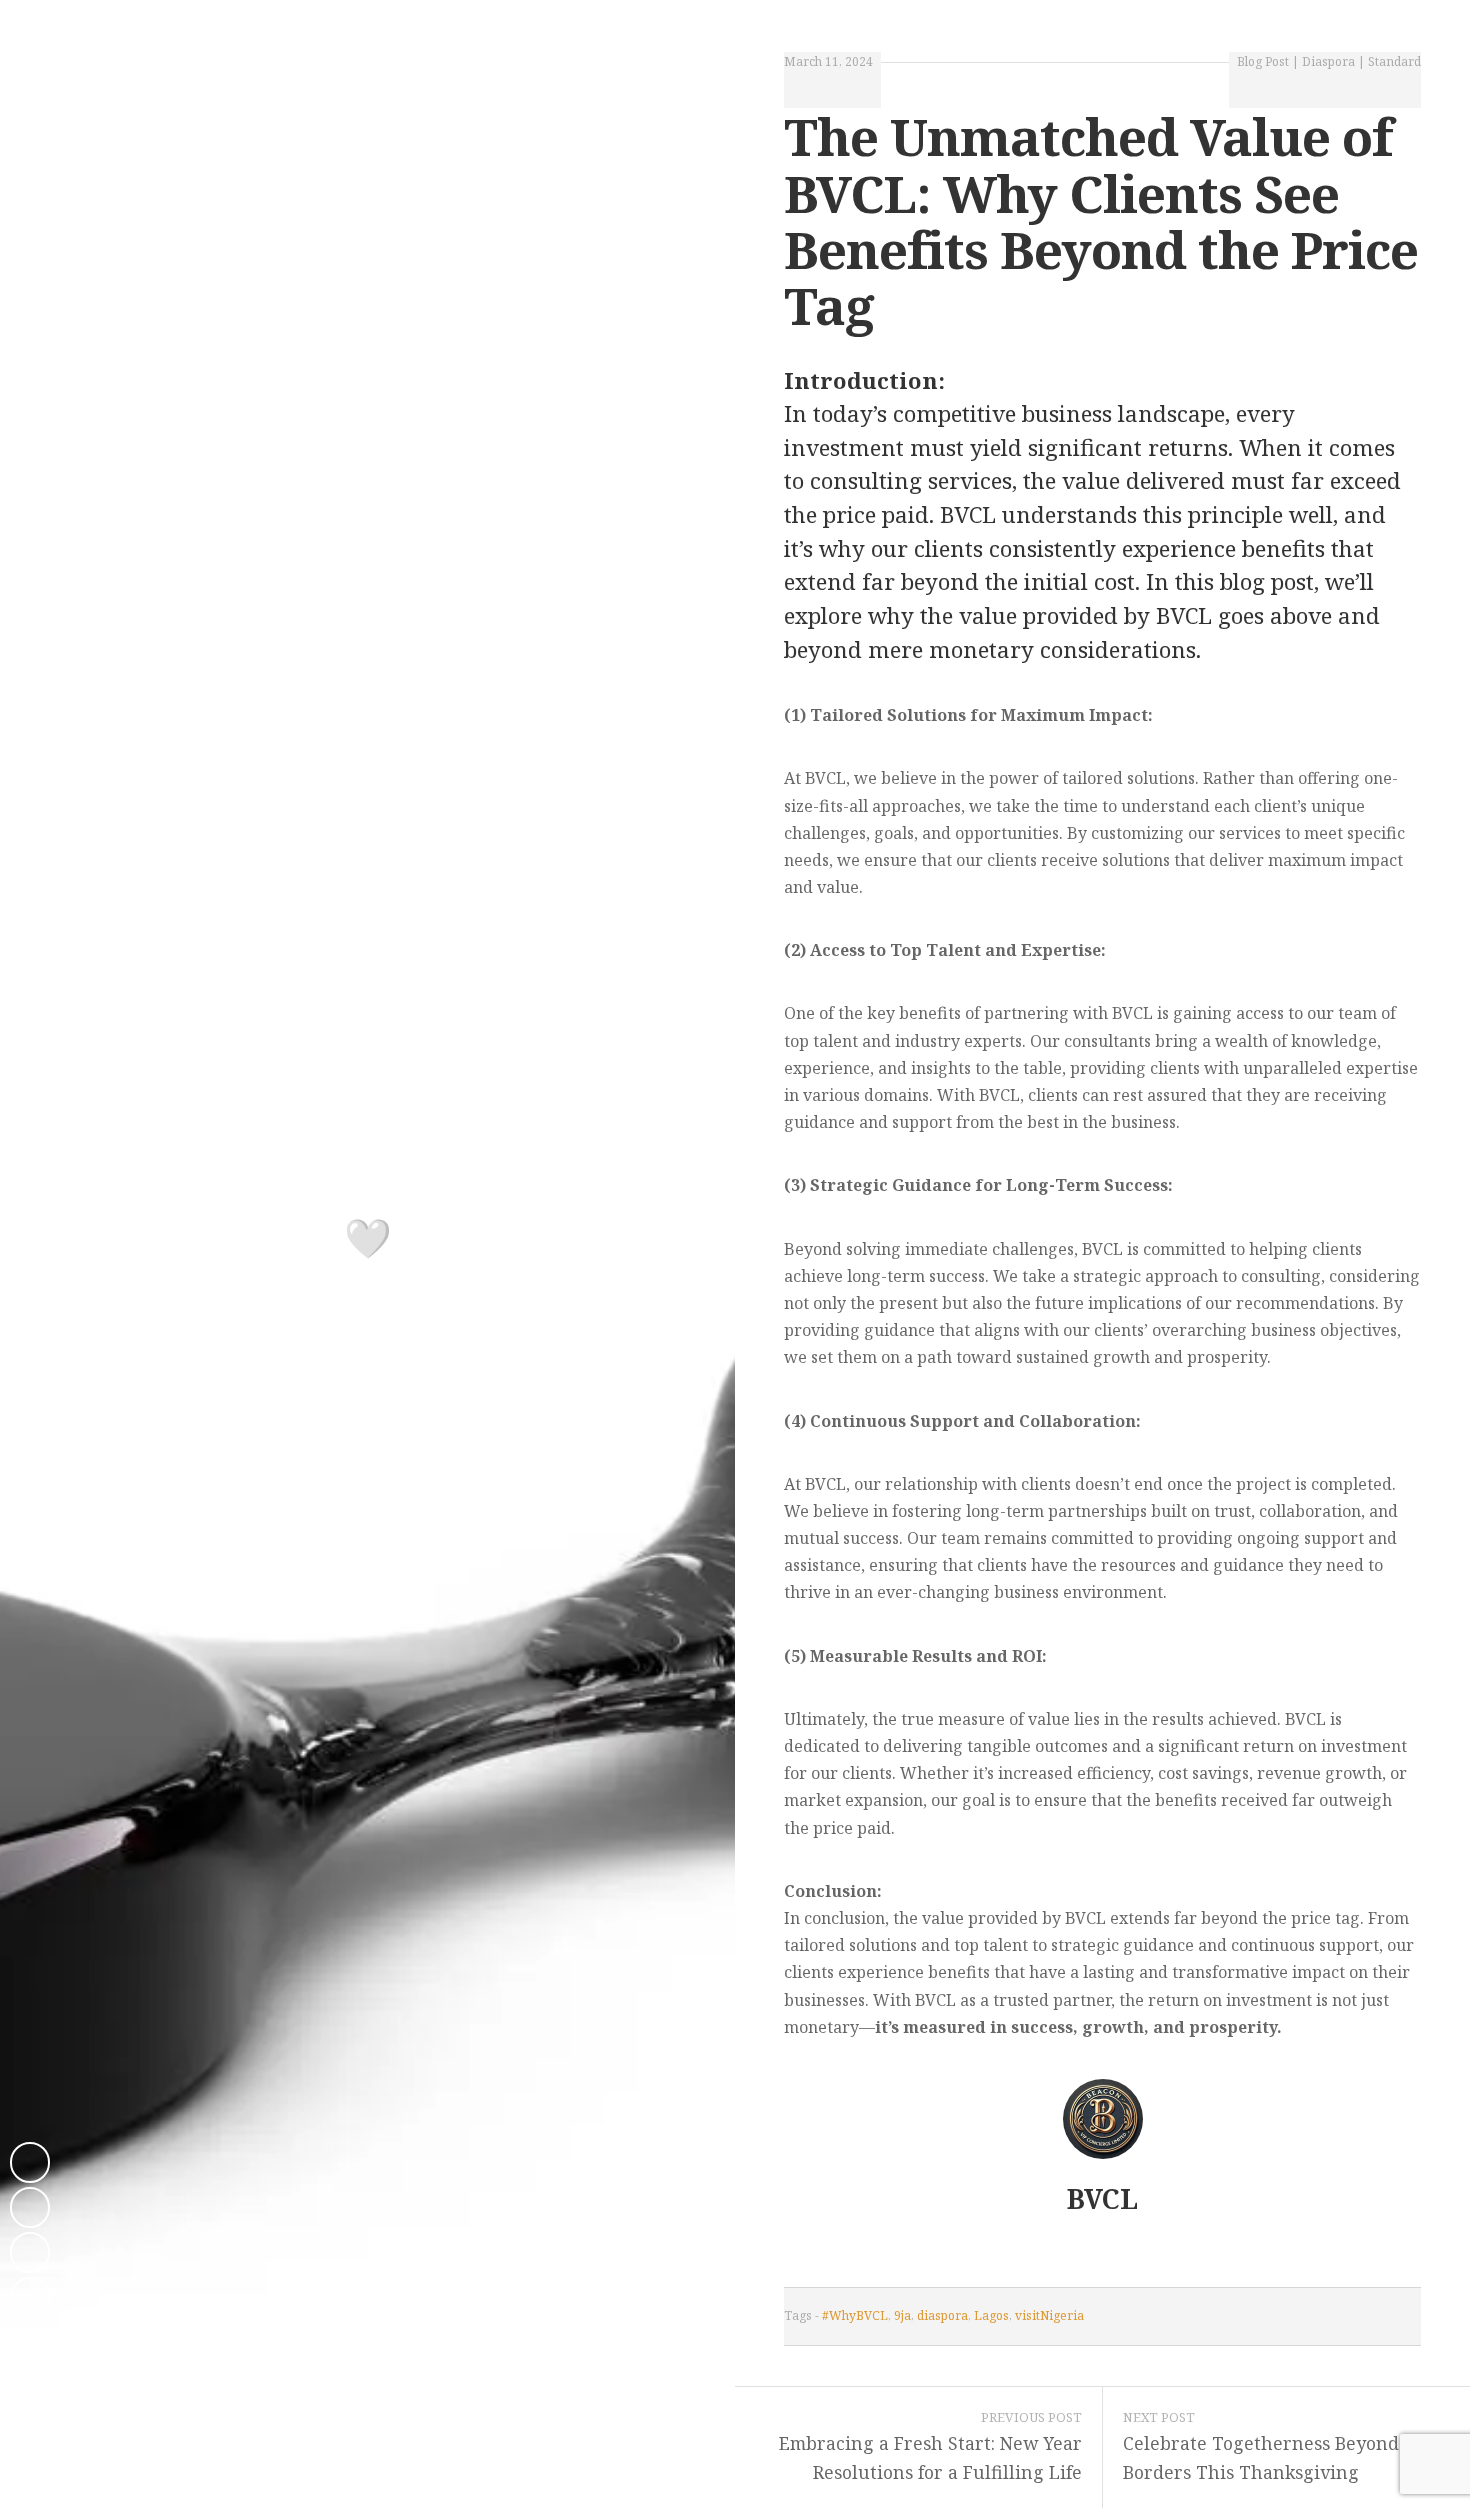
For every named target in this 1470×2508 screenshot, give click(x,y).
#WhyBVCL (855, 2315)
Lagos (991, 2315)
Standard (1394, 61)
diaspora (942, 2315)
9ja (902, 2315)
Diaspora (1328, 61)
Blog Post (1263, 61)
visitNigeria (1049, 2315)
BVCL (1102, 2198)
